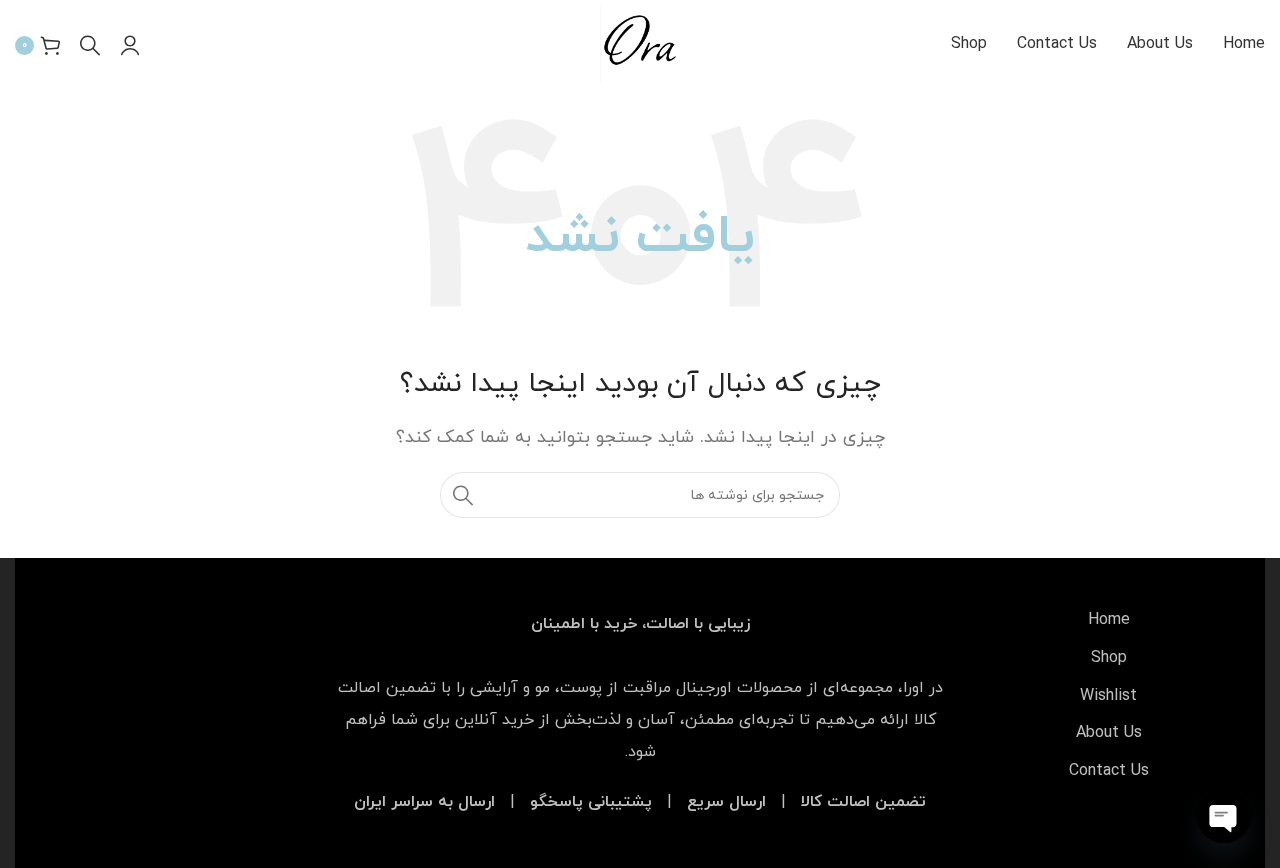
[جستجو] (90, 45)
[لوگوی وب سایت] (639, 44)
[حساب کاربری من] (130, 45)
